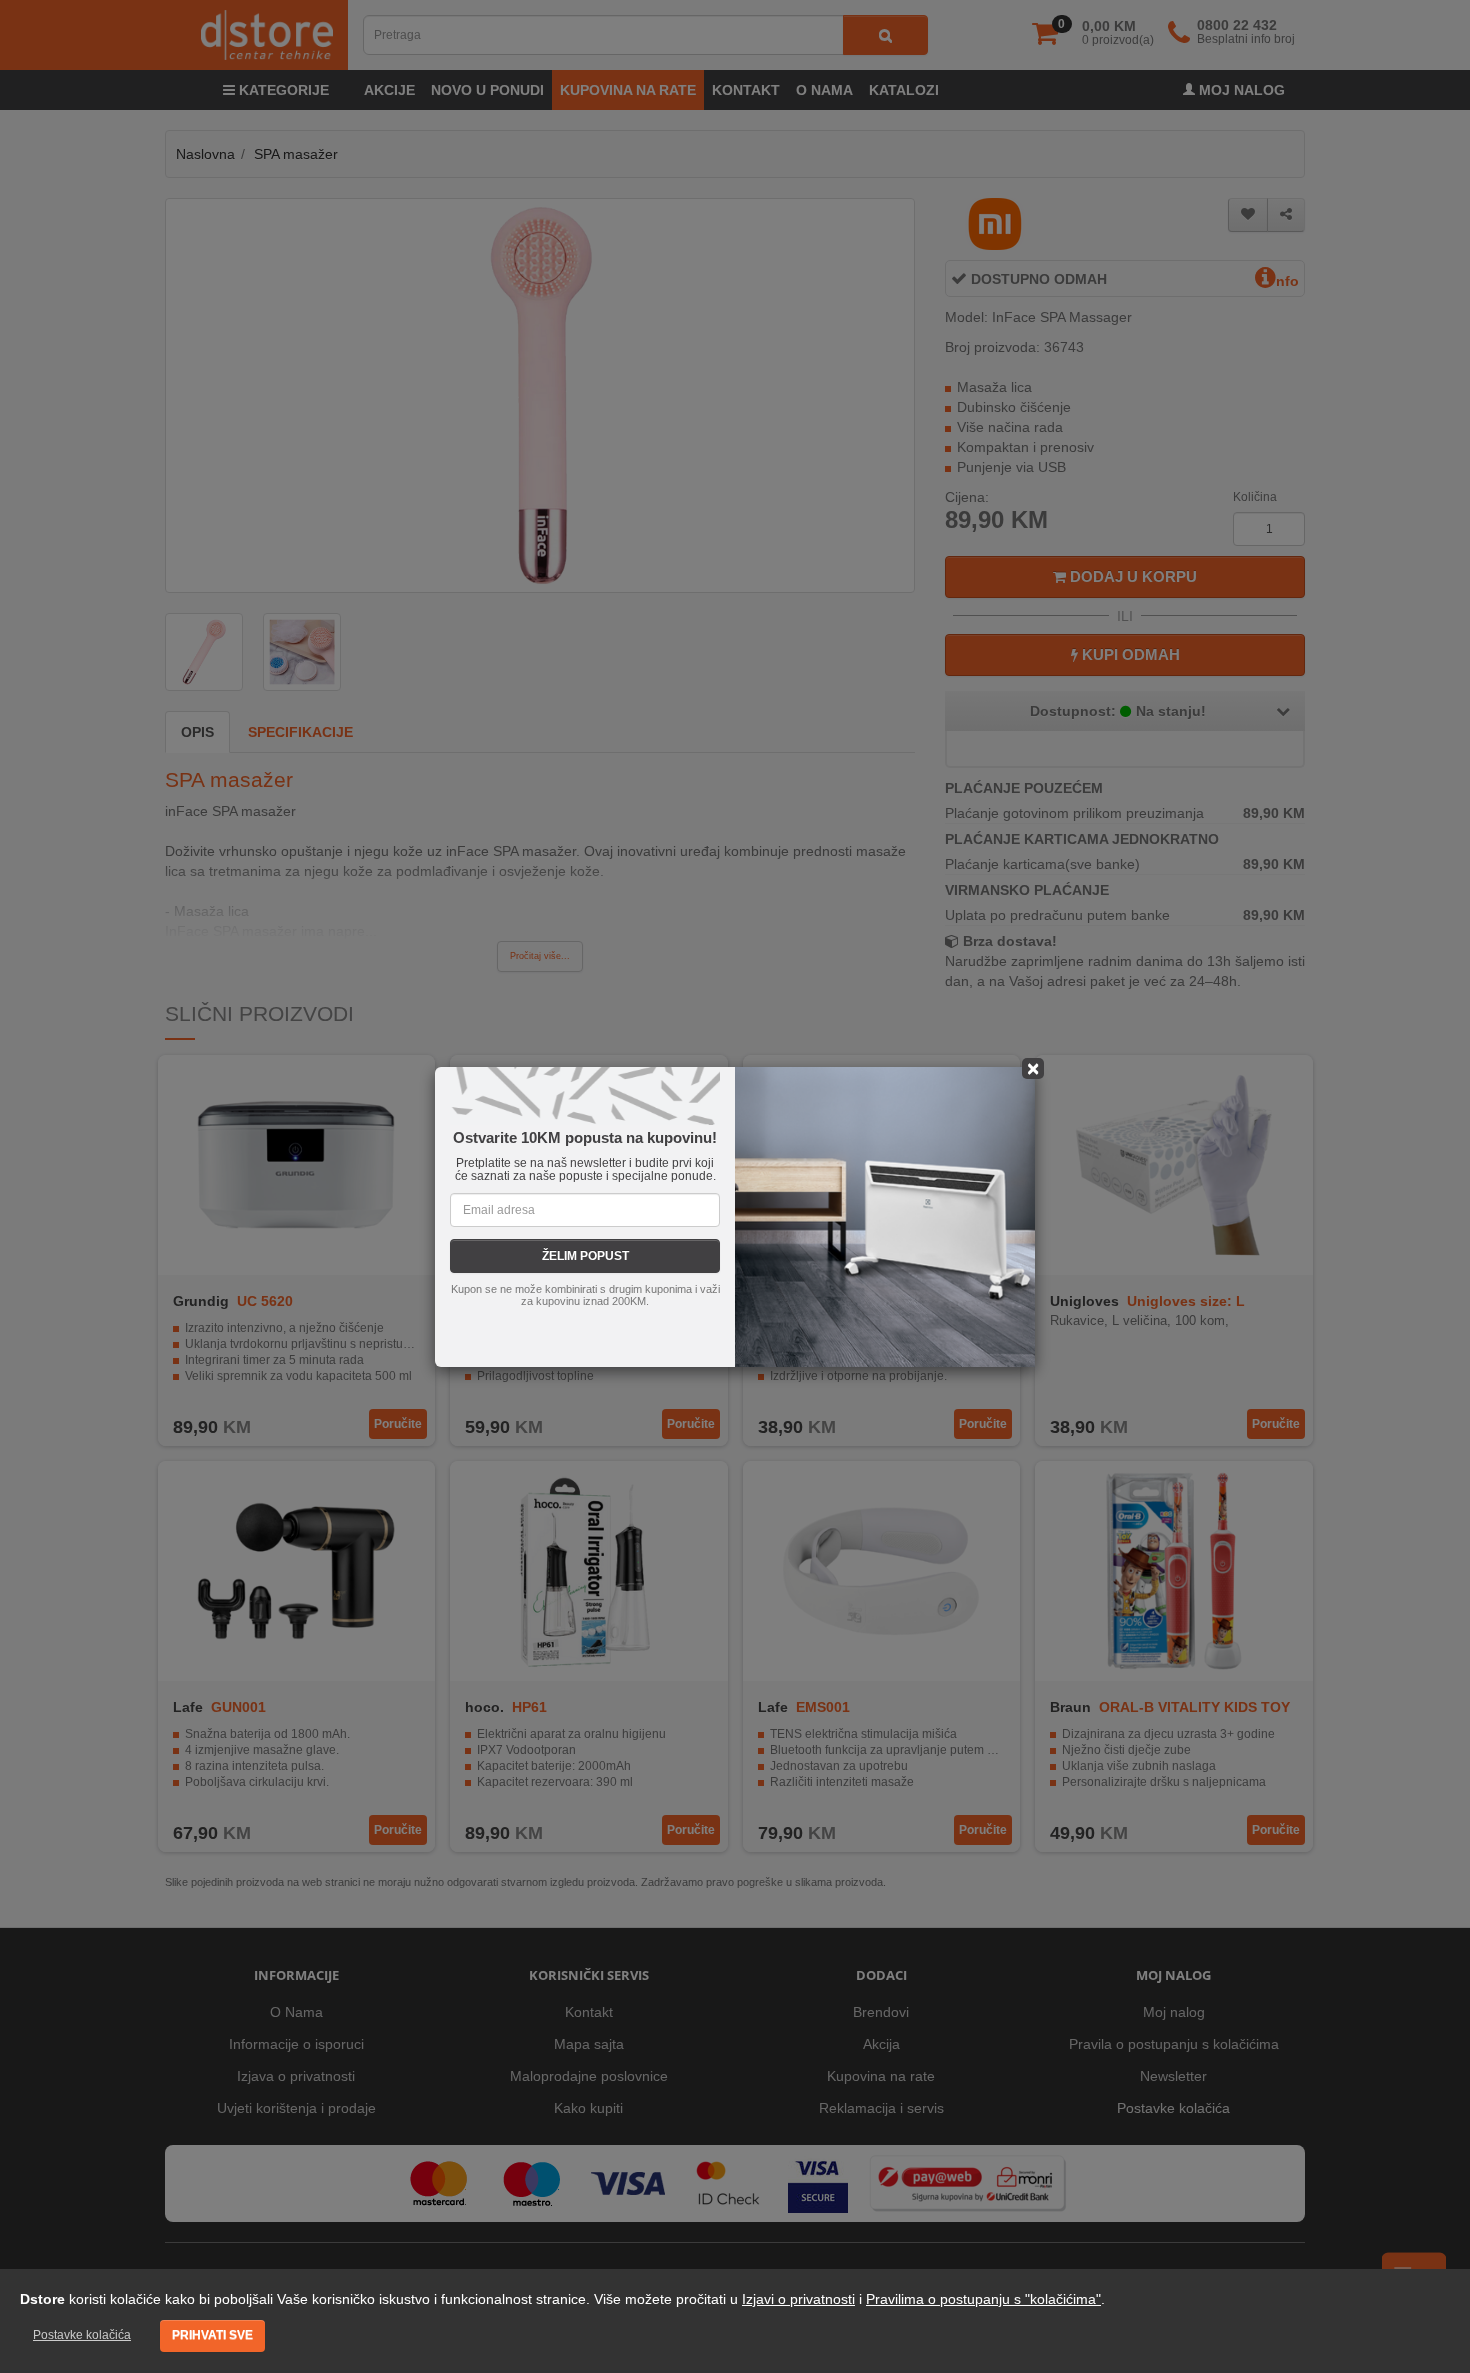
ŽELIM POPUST (585, 1256)
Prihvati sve (212, 2335)
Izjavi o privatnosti (798, 2299)
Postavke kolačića (82, 2335)
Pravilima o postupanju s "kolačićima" (983, 2299)
